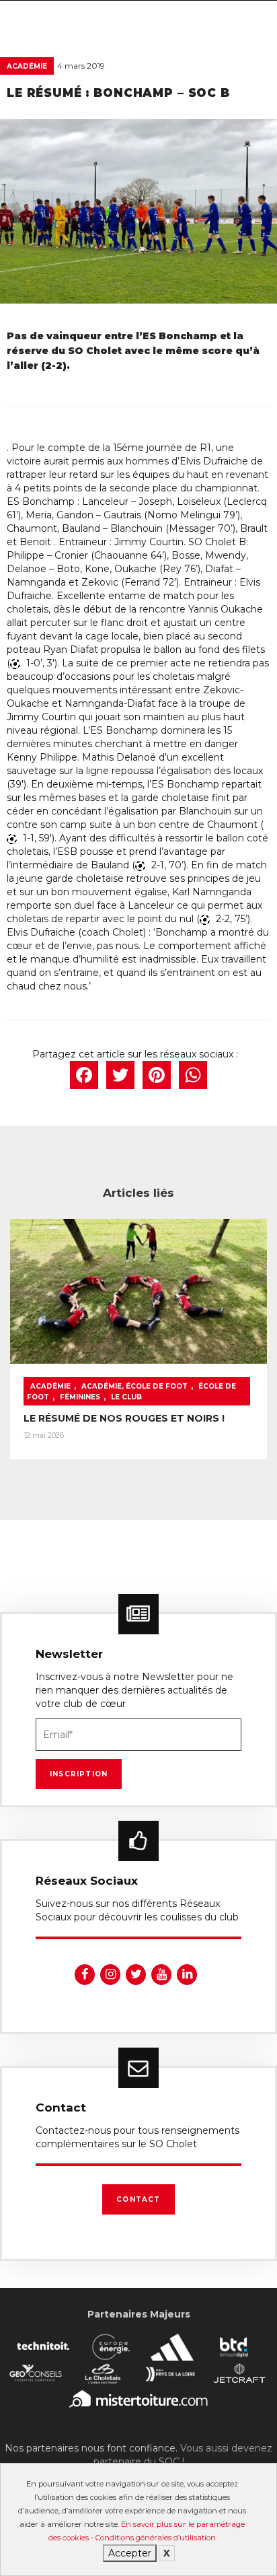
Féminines (80, 1397)
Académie (27, 66)
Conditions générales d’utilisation (156, 2538)
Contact (138, 2199)
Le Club (126, 1397)
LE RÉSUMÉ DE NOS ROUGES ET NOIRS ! (124, 1418)
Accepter (130, 2553)
